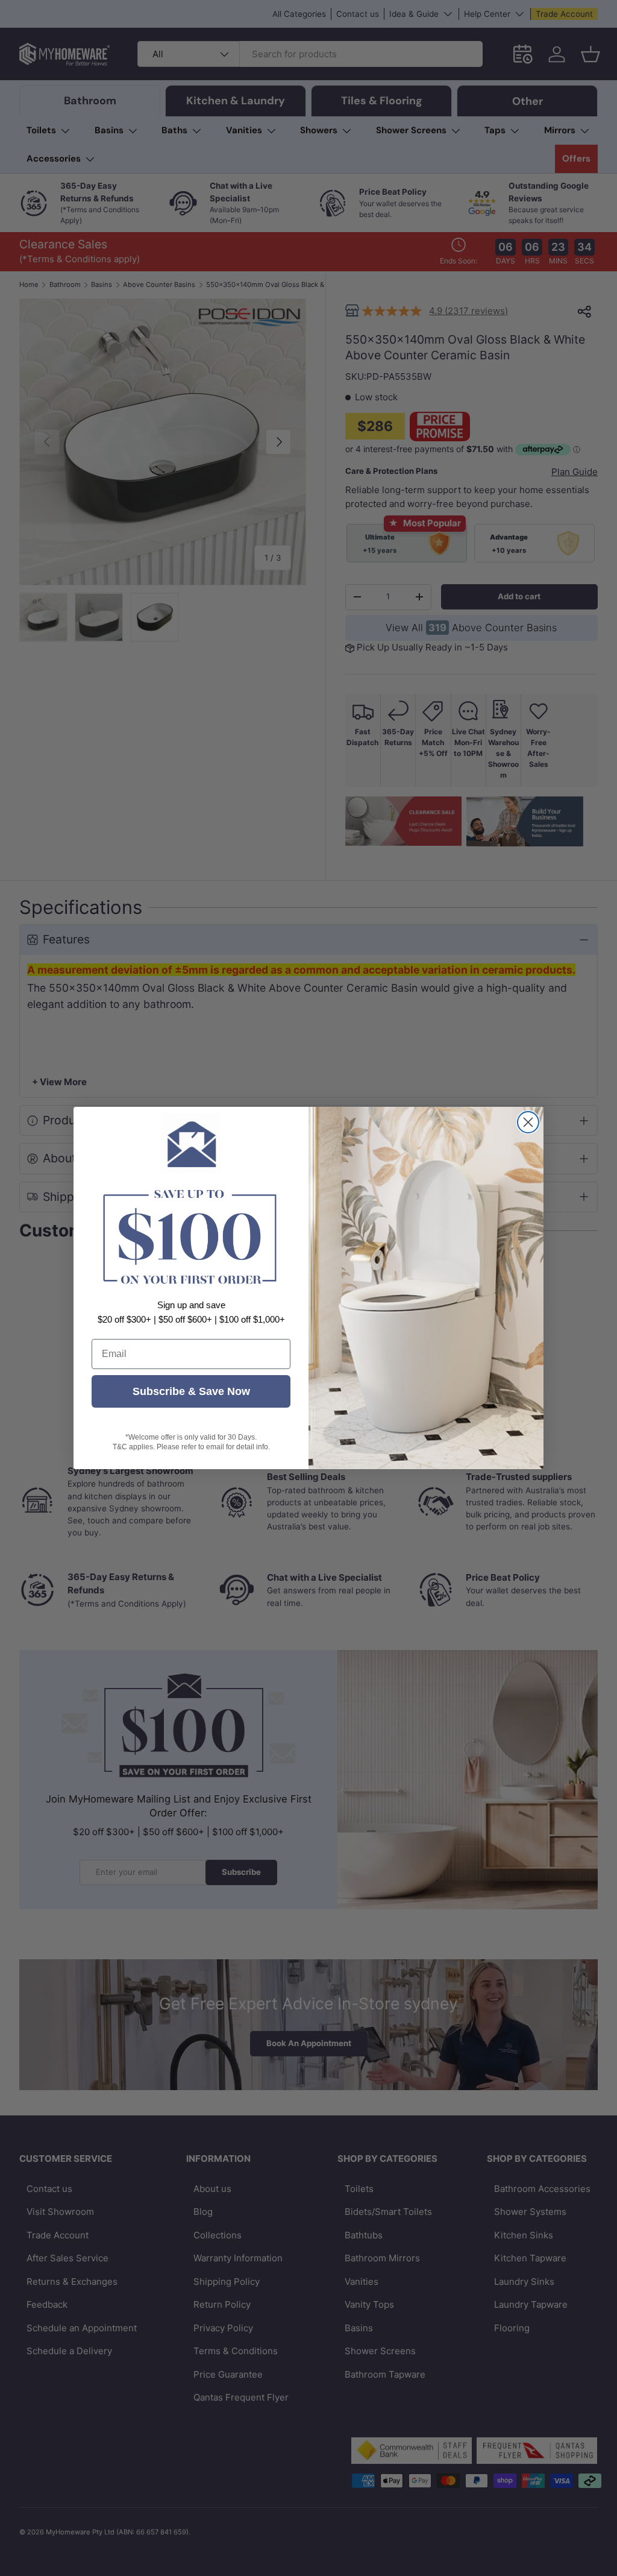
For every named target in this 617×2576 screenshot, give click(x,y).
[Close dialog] (528, 1122)
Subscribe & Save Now (191, 1391)
